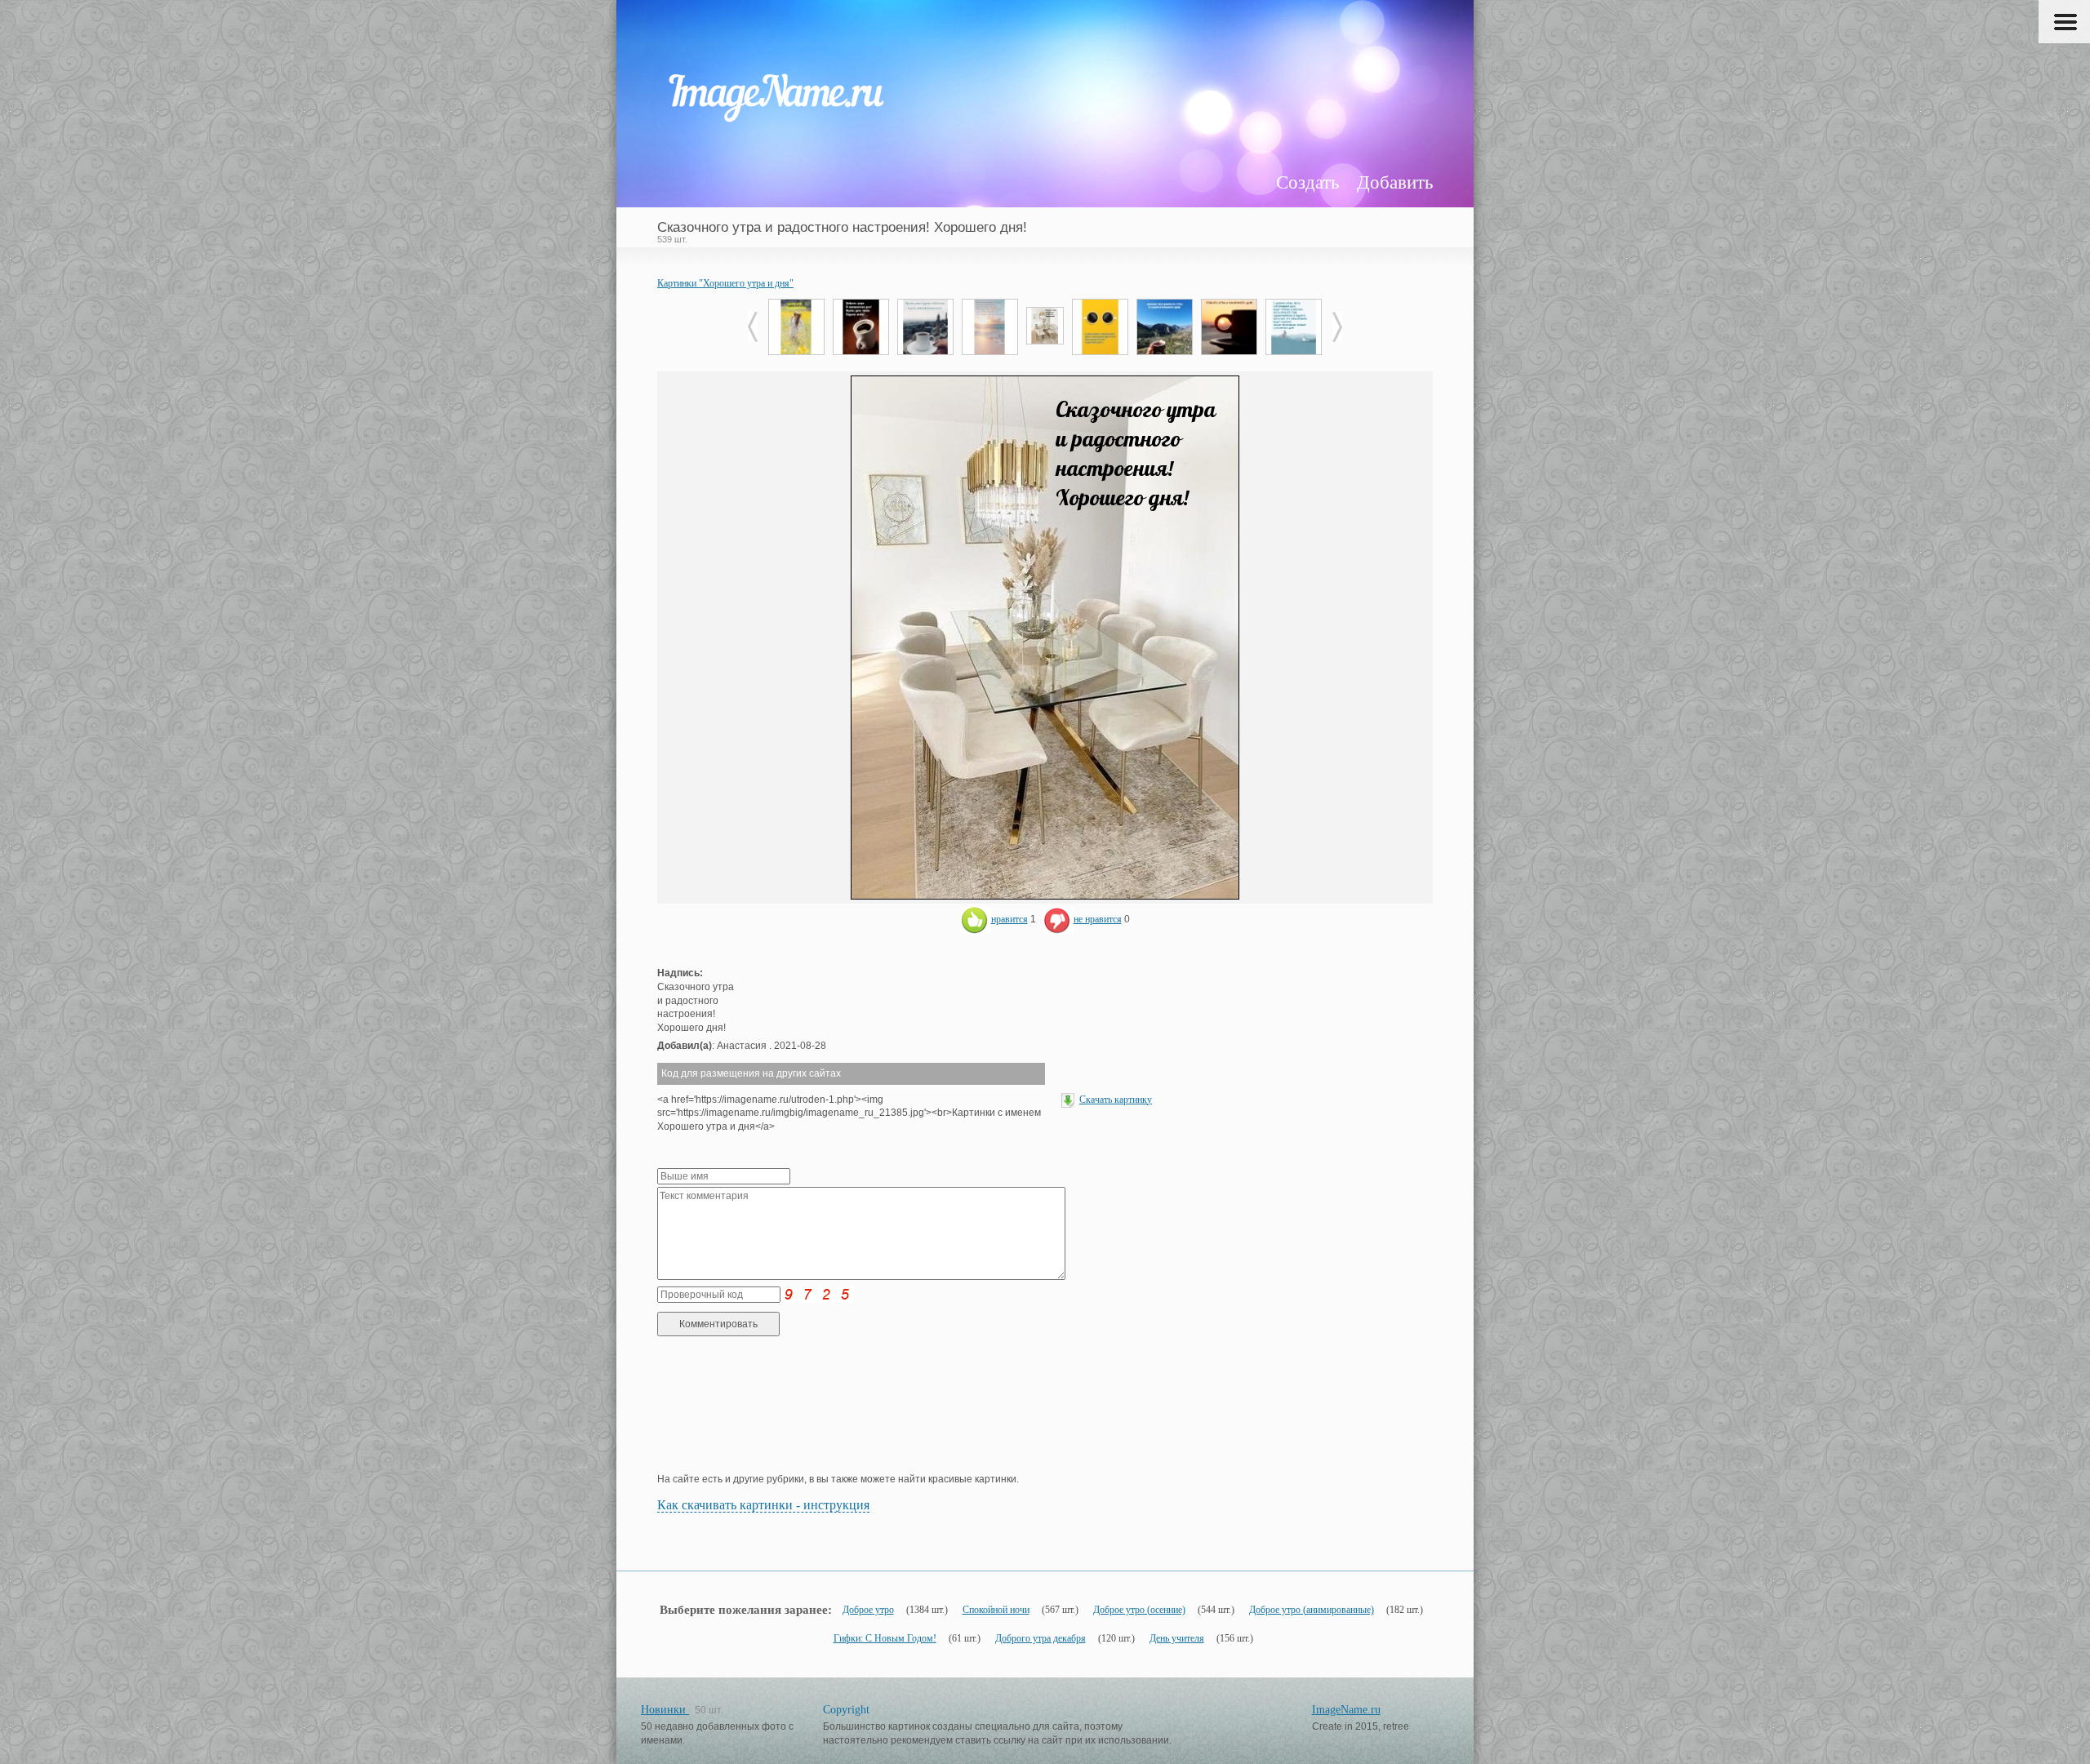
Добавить (1395, 182)
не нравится (1098, 919)
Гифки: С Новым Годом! (885, 1638)
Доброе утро (868, 1610)
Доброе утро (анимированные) (1312, 1610)
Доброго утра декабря (1041, 1638)
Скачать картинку (1116, 1100)
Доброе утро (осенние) (1139, 1610)
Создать (1307, 182)
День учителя (1177, 1638)
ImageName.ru (1346, 1710)
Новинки (665, 1710)
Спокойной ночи (996, 1610)
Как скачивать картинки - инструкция (763, 1505)
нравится (1009, 919)
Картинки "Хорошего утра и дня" (725, 283)
